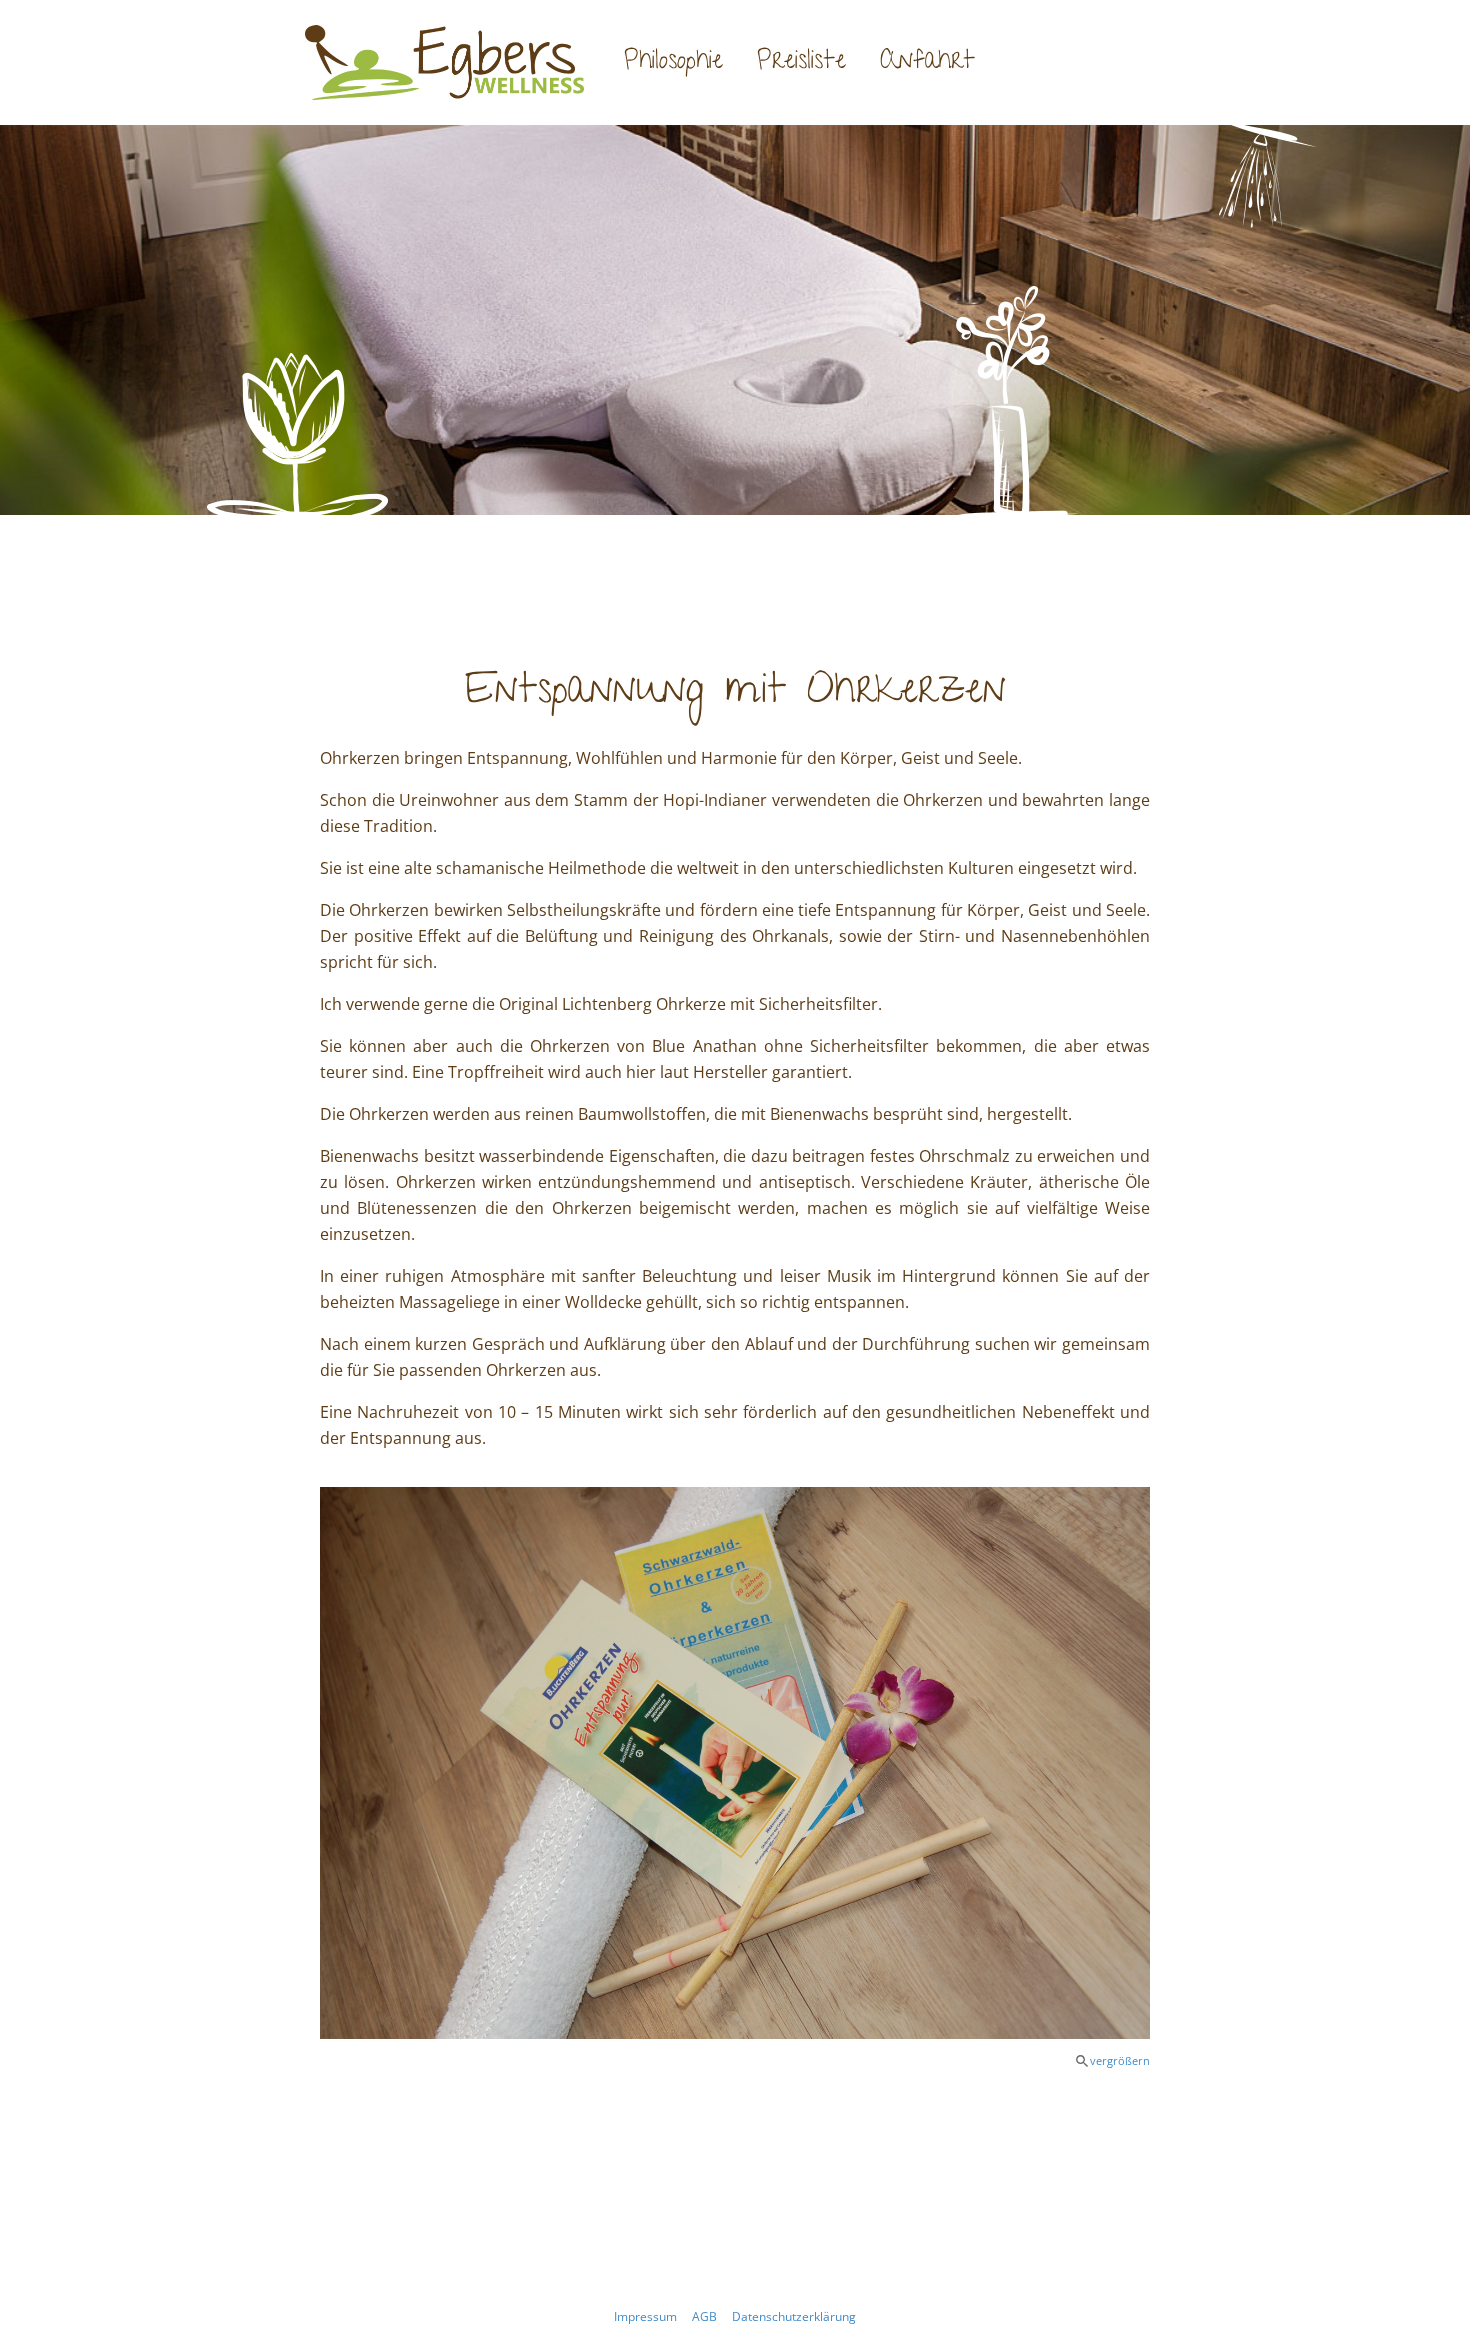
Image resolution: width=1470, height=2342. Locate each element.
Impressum (645, 2316)
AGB (704, 2316)
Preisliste (801, 63)
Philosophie (673, 63)
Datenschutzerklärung (794, 2316)
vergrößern (1120, 2060)
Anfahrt (927, 63)
